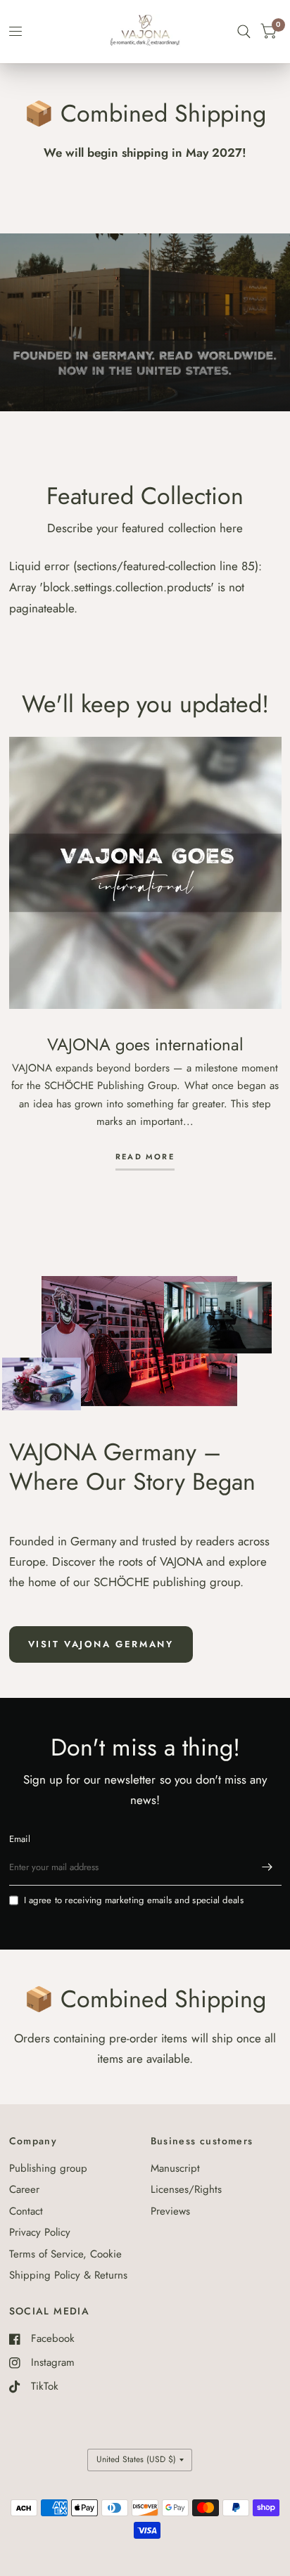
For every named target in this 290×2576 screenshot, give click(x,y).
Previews (170, 2211)
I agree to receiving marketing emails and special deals (134, 1900)
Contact (26, 2211)
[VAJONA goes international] (145, 873)
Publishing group (48, 2168)
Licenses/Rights (186, 2189)
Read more (145, 1158)
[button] (101, 1644)
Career (24, 2189)
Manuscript (175, 2168)
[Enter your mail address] (267, 1867)
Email (20, 1839)
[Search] (244, 32)
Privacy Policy (40, 2232)
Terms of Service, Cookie (65, 2254)
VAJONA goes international (145, 1044)
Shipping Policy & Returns (68, 2275)
